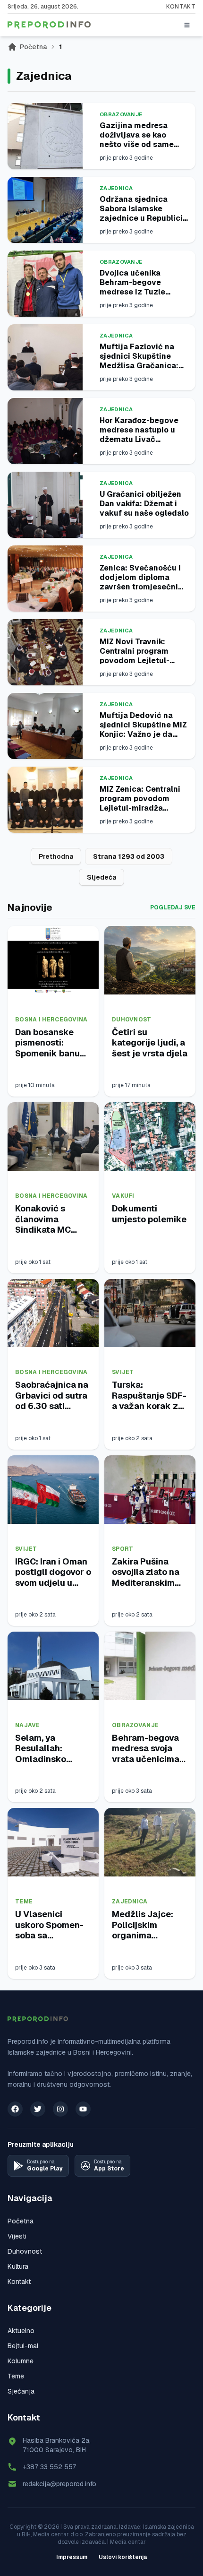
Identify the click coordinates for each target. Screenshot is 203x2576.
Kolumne (21, 2361)
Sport (123, 1549)
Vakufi (123, 1196)
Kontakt (181, 7)
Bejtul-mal (23, 2346)
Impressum (72, 2557)
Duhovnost (132, 1020)
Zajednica (116, 188)
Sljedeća (101, 877)
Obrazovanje (121, 114)
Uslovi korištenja (123, 2557)
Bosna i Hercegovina (51, 1020)
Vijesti (17, 2236)
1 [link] (60, 47)
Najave (28, 1725)
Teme (24, 1902)
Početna (33, 47)
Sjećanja (21, 2391)
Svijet (123, 1372)
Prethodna (56, 856)
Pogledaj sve (173, 908)
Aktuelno (21, 2331)
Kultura (18, 2266)
